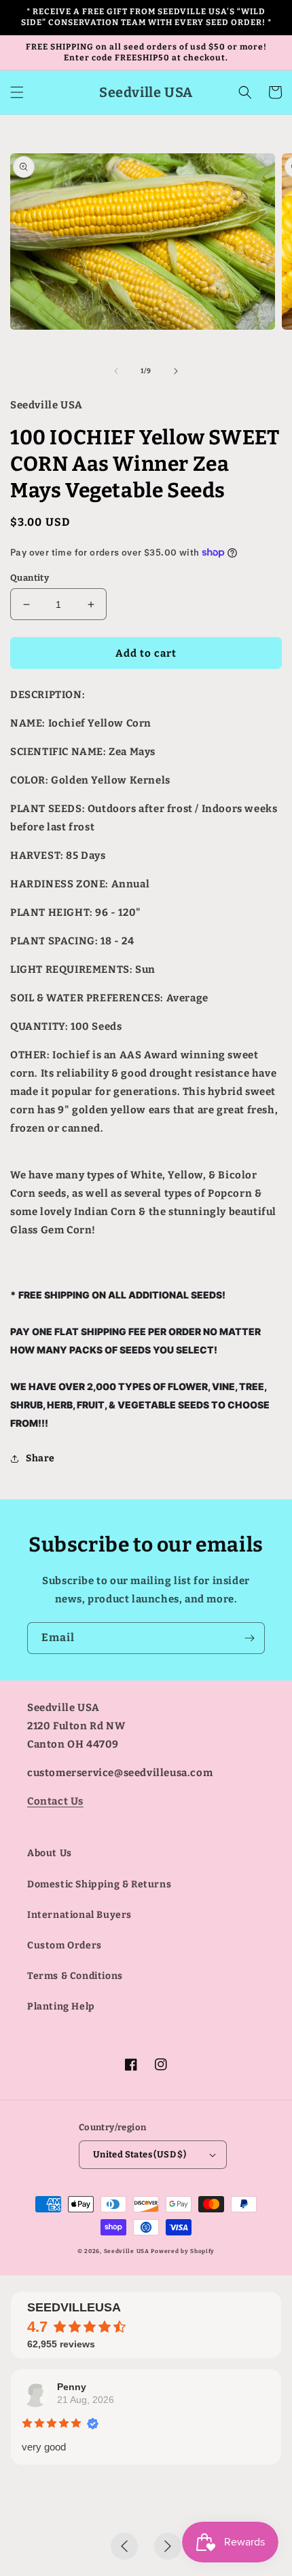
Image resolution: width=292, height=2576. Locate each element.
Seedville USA (127, 2251)
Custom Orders (65, 1945)
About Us (50, 1853)
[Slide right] (176, 371)
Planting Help (61, 2006)
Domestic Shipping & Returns (99, 1884)
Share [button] (40, 1458)
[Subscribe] (249, 1638)
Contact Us (55, 1801)
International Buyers (79, 1915)
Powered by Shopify (183, 2251)
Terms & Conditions (75, 1976)
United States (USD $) (140, 2154)
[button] (17, 92)
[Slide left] (116, 371)
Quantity (30, 578)
